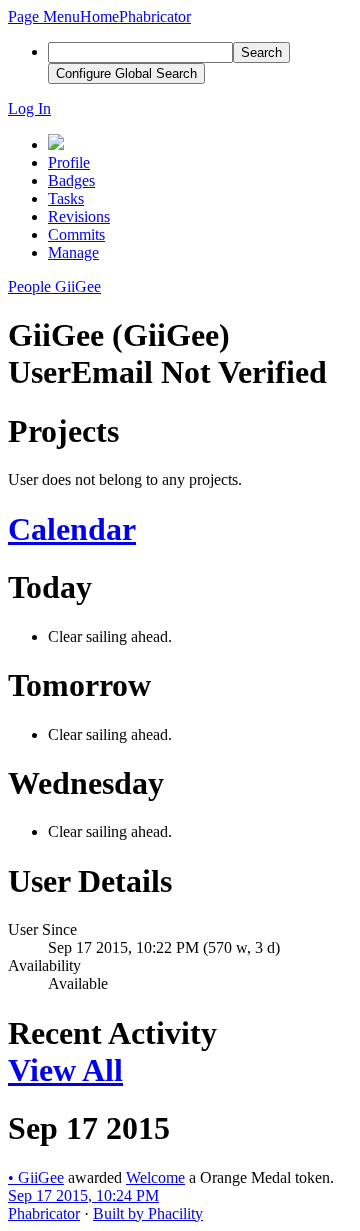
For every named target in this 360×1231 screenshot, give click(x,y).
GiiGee (36, 1177)
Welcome (155, 1177)
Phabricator (44, 1213)
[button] (44, 16)
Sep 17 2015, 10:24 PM (83, 1195)
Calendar (72, 529)
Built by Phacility (148, 1213)
